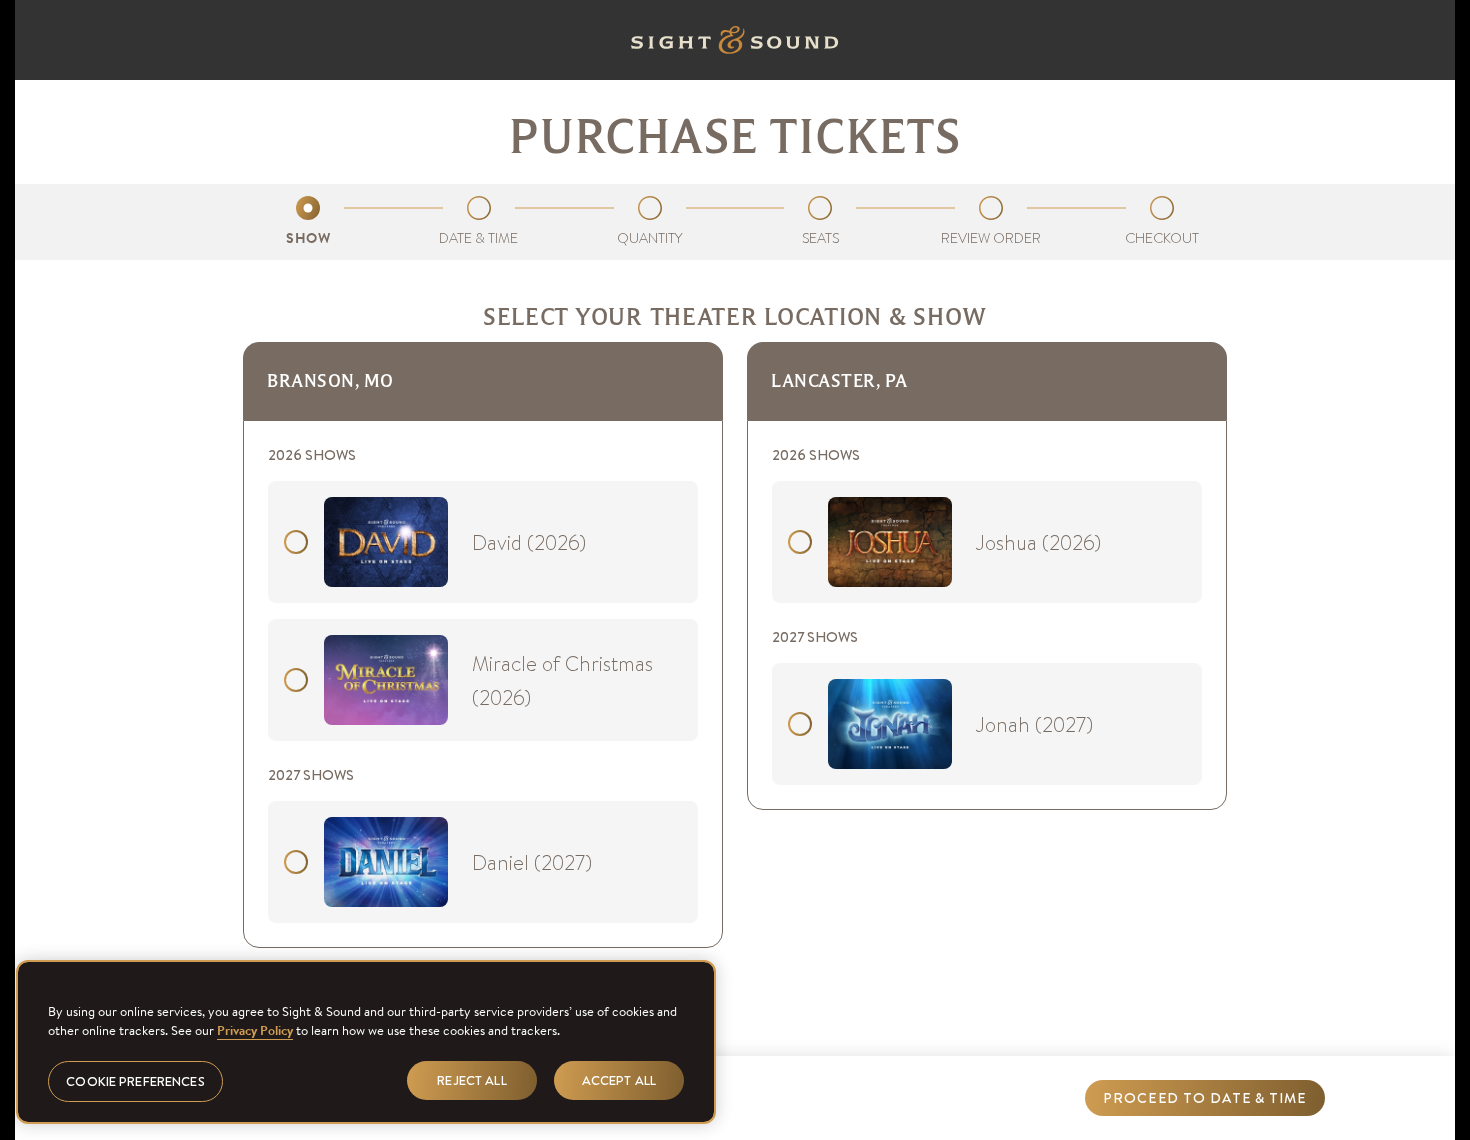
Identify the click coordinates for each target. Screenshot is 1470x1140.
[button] (1205, 1098)
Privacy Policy (255, 1030)
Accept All (619, 1079)
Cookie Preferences (135, 1080)
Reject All (471, 1079)
